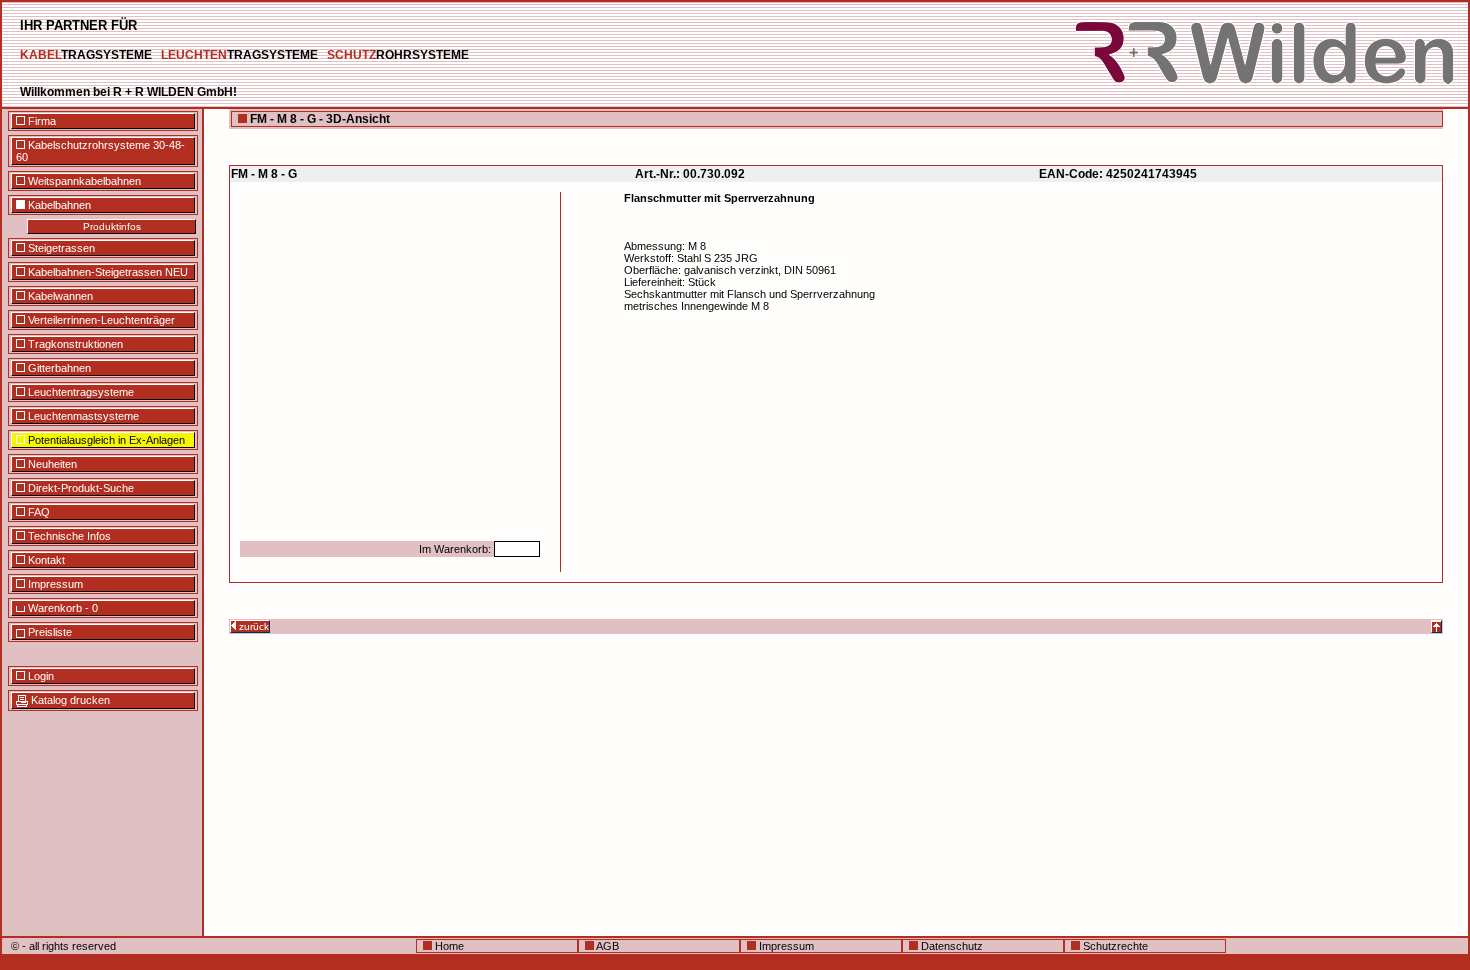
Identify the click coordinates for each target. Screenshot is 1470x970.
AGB (606, 946)
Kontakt (45, 560)
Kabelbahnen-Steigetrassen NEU (106, 272)
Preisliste (48, 632)
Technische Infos (68, 536)
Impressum (54, 584)
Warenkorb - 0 (61, 608)
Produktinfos (112, 226)
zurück (252, 626)
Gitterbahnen (58, 368)
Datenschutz (950, 946)
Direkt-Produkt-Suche (79, 488)
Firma (40, 121)
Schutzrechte (1114, 946)
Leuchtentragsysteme (79, 392)
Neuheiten (51, 464)
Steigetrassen (60, 248)
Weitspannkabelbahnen (83, 181)
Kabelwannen (59, 296)
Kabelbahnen (58, 205)
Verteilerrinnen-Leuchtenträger (100, 320)
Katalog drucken (69, 700)
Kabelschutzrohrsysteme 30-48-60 (100, 151)
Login (39, 676)
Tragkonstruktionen (74, 344)
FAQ (37, 512)
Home (448, 946)
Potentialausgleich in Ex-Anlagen (105, 440)
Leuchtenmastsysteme (82, 416)
